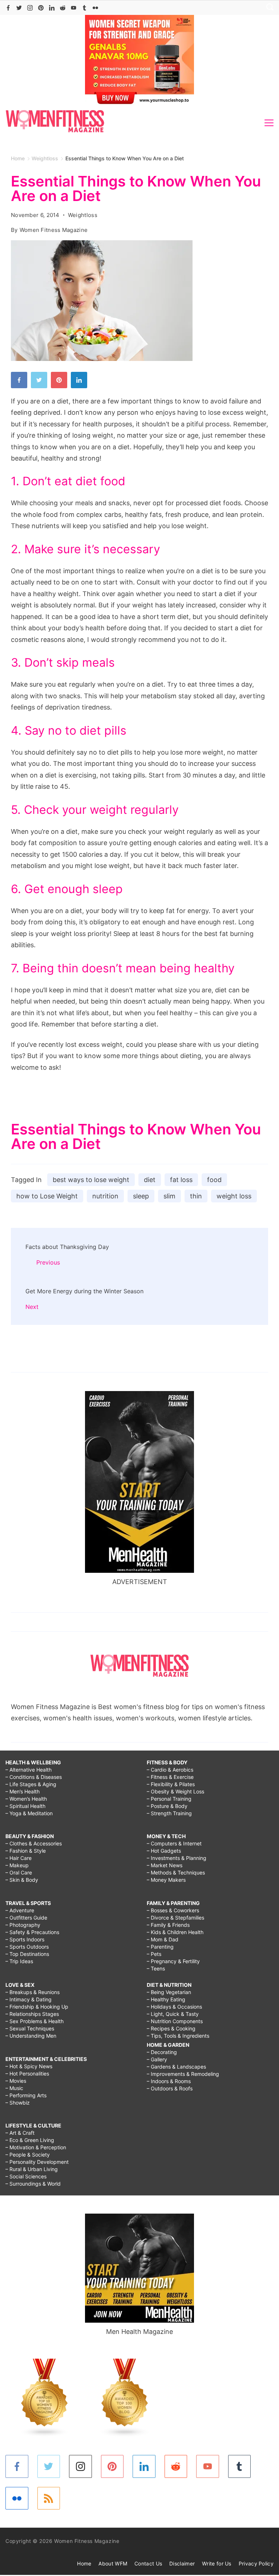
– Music (14, 2088)
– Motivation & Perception (36, 2147)
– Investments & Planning (177, 1858)
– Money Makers (166, 1880)
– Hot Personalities (27, 2073)
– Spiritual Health (25, 1806)
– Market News (165, 1865)
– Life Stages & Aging (31, 1784)
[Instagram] (30, 8)
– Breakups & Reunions (33, 1992)
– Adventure (20, 1910)
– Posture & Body (167, 1806)
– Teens (156, 1968)
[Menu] (269, 123)
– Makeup (17, 1865)
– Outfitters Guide (26, 1918)
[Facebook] (8, 8)
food (214, 1180)
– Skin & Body (22, 1880)
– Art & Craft (20, 2133)
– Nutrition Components (175, 2021)
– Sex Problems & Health (35, 2021)
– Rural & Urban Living (32, 2169)
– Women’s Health (26, 1799)
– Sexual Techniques (30, 2028)
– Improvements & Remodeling (183, 2074)
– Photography (23, 1925)
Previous (48, 1262)
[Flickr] (95, 8)
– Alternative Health (29, 1770)
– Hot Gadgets (164, 1851)
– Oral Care (19, 1872)
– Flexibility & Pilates (171, 1784)
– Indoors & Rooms (169, 2081)
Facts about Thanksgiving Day (67, 1247)
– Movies (16, 2081)
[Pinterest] (41, 8)
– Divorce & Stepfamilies (175, 1918)
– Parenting (160, 1947)
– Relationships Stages (32, 2014)
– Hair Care (19, 1858)
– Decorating (162, 2052)
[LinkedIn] (52, 8)
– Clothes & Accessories (34, 1843)
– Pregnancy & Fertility (173, 1961)
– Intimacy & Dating (29, 1999)
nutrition (105, 1196)
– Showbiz (18, 2103)
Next (32, 1307)
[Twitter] (19, 8)
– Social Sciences (26, 2176)
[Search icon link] (268, 8)
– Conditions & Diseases (34, 1777)
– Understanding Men (31, 2036)
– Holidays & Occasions (174, 2007)
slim (169, 1196)
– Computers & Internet (174, 1843)
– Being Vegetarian (169, 1992)
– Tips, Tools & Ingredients (178, 2036)
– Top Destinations (27, 1954)
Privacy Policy (256, 2563)
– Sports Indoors (25, 1939)
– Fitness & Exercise (170, 1777)
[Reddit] (63, 8)
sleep (141, 1196)
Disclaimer (182, 2563)
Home (84, 2563)
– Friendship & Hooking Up (37, 2007)
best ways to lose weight (91, 1180)
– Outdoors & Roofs (170, 2088)
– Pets (154, 1954)
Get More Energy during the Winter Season (84, 1291)
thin (196, 1196)
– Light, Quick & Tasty (173, 2014)
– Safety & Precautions (32, 1932)
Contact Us (148, 2563)
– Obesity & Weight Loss (175, 1791)
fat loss (181, 1180)
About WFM (113, 2563)
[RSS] (49, 2498)
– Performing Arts (26, 2095)
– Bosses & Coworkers (173, 1910)
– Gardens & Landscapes (176, 2067)
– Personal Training (169, 1799)
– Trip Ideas (19, 1961)
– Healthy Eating (166, 1999)
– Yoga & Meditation (29, 1813)
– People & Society (28, 2155)
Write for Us (217, 2563)
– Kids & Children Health (175, 1932)
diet (150, 1180)
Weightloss (83, 215)
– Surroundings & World (33, 2184)
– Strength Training (169, 1813)
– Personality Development (37, 2162)
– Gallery (157, 2059)
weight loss (234, 1196)
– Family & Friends (168, 1925)
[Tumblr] (84, 8)
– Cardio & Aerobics (170, 1770)
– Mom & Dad (163, 1939)
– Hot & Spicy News (29, 2066)
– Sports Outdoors (27, 1947)
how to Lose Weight (47, 1196)
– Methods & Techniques (176, 1872)
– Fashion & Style (26, 1851)
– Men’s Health (23, 1791)
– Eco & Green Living (30, 2140)
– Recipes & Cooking (171, 2028)
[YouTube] (74, 8)
